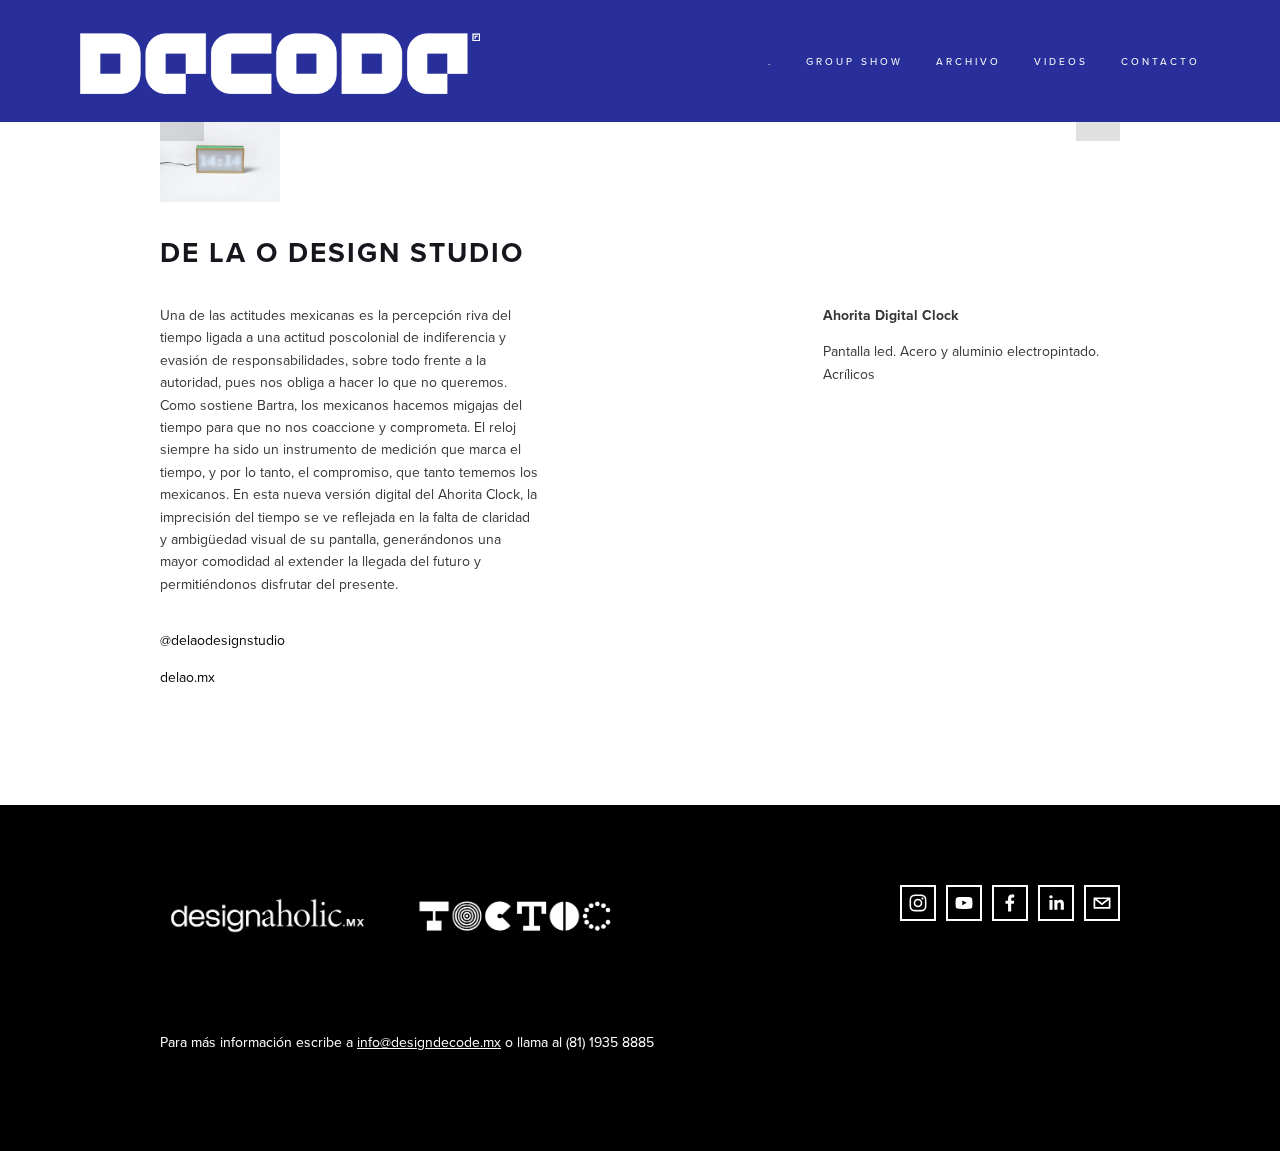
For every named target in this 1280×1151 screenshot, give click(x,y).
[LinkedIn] (1056, 903)
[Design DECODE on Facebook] (1010, 903)
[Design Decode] (964, 903)
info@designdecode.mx (429, 1042)
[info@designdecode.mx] (1102, 903)
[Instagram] (918, 903)
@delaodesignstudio (222, 640)
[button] (220, 162)
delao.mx (187, 677)
